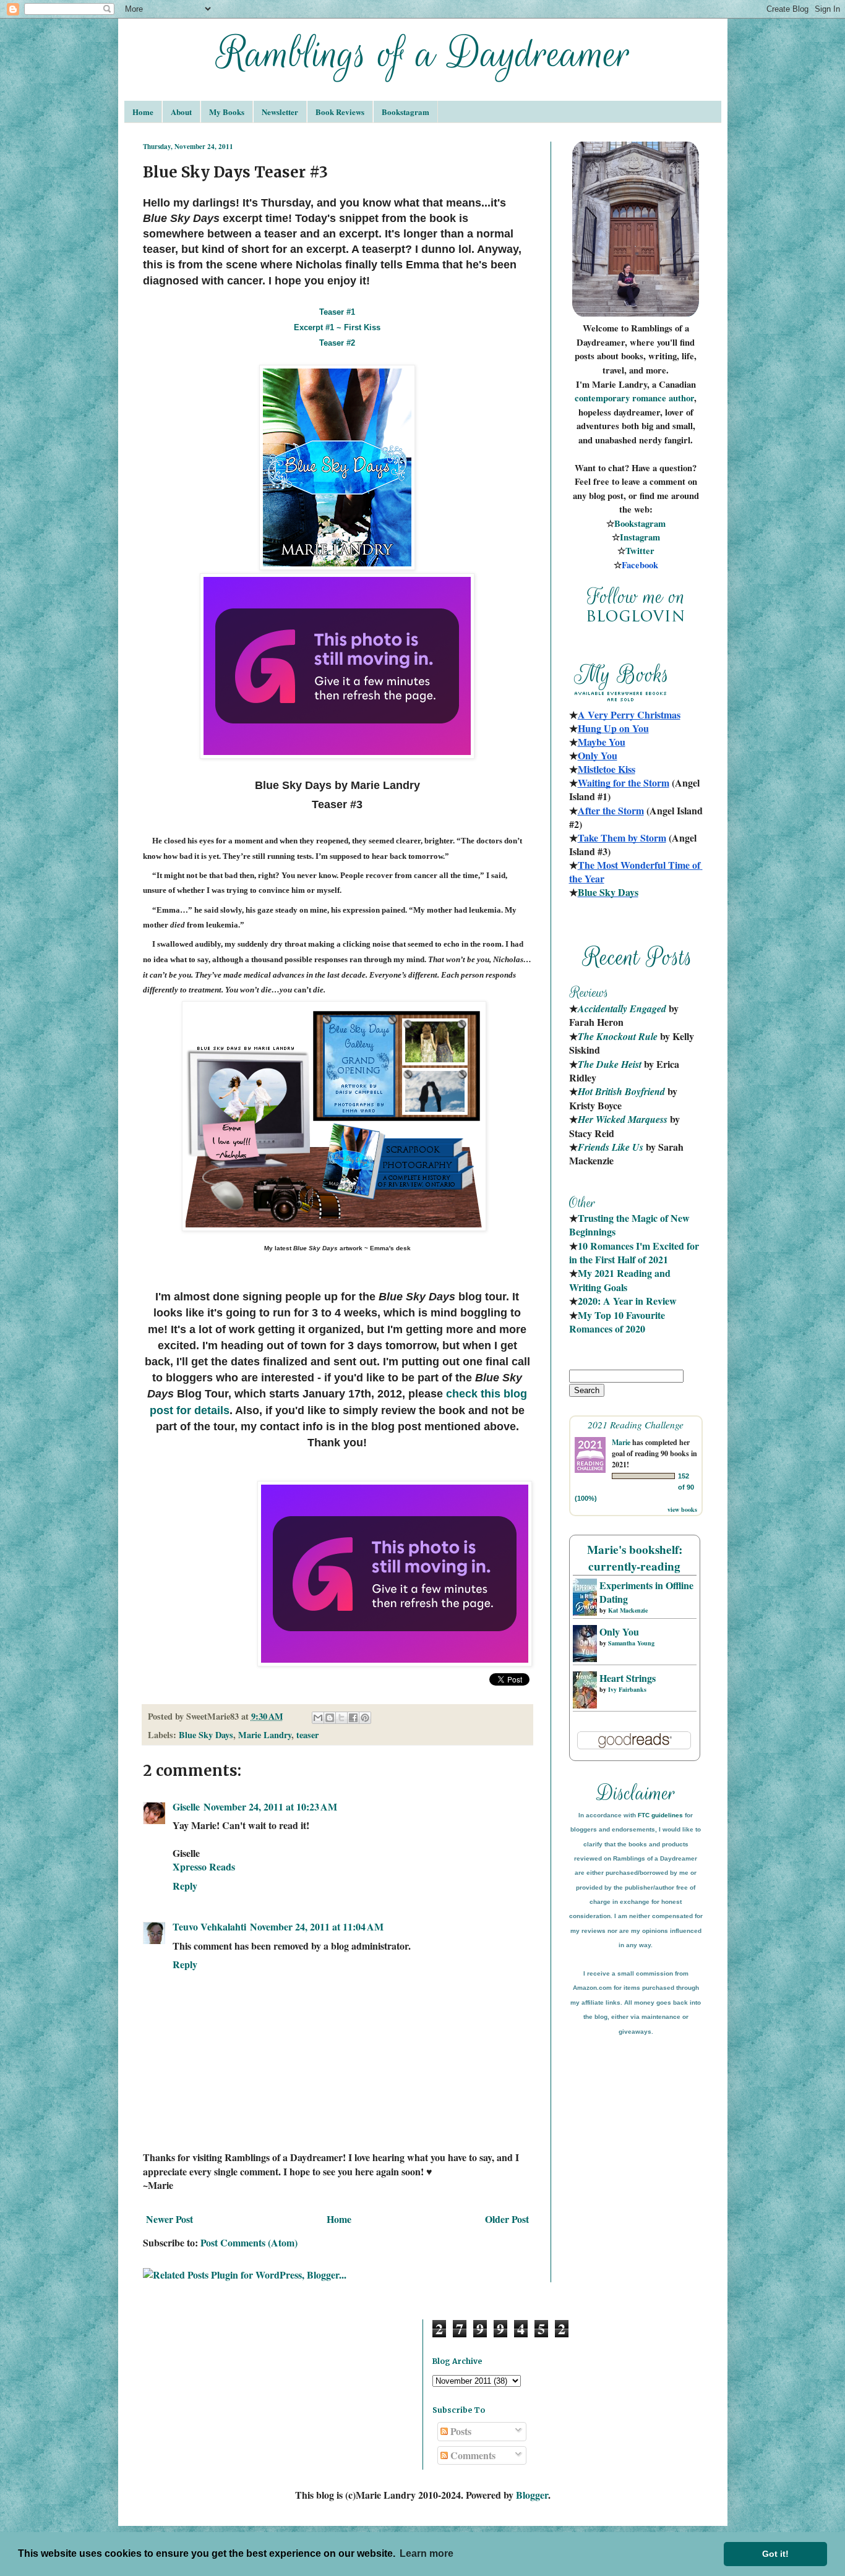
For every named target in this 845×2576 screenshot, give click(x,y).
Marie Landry (265, 1735)
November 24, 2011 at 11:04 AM (317, 1926)
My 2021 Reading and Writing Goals (621, 1280)
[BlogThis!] (330, 1718)
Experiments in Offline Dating (646, 1592)
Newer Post (169, 2219)
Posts (460, 2431)
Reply (185, 1886)
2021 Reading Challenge (636, 1424)
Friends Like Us (611, 1147)
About (181, 112)
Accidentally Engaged (622, 1009)
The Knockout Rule (618, 1036)
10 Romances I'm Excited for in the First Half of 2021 (635, 1252)
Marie (621, 1442)
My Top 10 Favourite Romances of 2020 (617, 1322)
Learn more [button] (427, 2553)
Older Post (507, 2219)
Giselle (186, 1806)
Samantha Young (631, 1643)
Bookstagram (405, 112)
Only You (619, 1631)
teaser (307, 1735)
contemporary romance (622, 398)
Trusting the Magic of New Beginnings (631, 1225)
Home (143, 112)
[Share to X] (341, 1718)
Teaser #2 (337, 343)
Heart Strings (628, 1678)
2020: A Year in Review (627, 1301)
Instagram (640, 537)
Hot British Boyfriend (621, 1091)
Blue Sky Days (206, 1735)
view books (682, 1509)
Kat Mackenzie (628, 1610)
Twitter (640, 551)
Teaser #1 (337, 312)
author (681, 398)
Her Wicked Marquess (623, 1119)
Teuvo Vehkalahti (209, 1926)
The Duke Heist (610, 1064)
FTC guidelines (660, 1815)
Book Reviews (340, 112)
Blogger (532, 2495)
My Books (227, 112)
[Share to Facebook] (353, 1718)
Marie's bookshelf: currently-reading (635, 1558)
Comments (472, 2455)
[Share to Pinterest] (365, 1718)
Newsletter (280, 112)
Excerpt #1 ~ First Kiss (337, 327)
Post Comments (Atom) (249, 2242)
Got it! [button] (775, 2554)
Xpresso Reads (204, 1866)
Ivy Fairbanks (627, 1689)
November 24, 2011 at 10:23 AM (270, 1806)
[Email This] (318, 1718)
